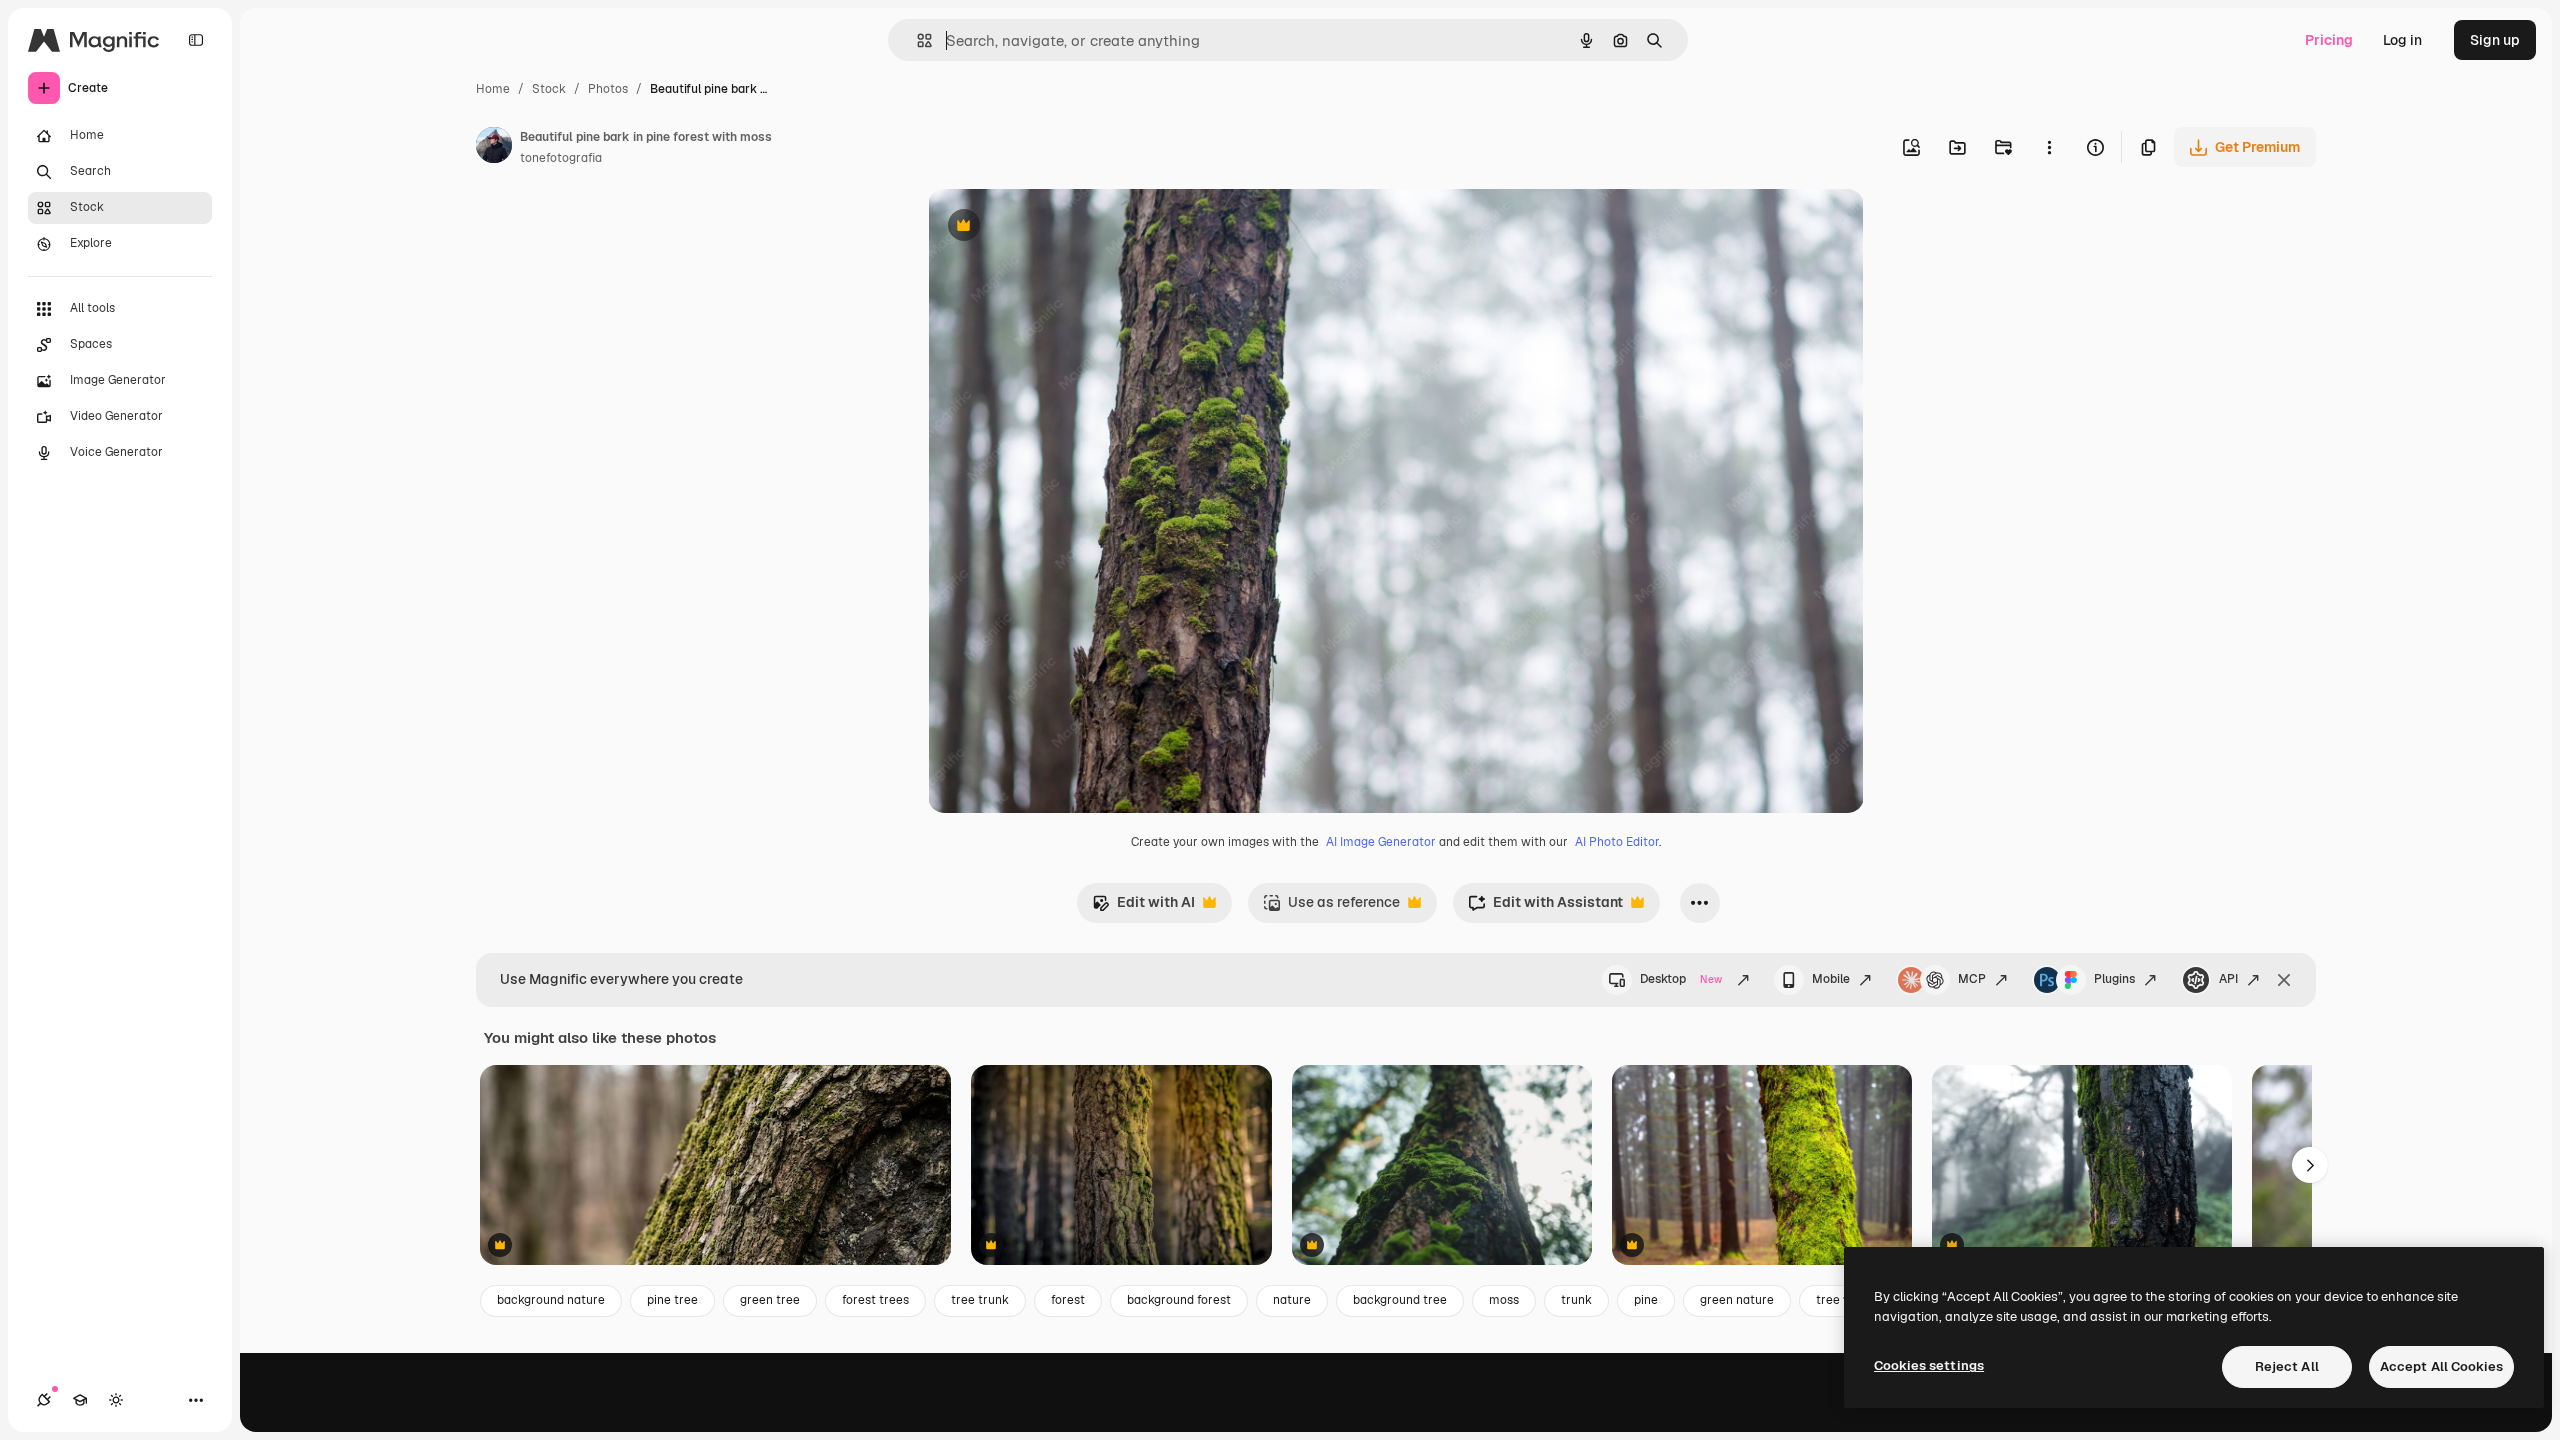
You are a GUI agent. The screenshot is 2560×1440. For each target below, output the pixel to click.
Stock (549, 89)
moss (1504, 1300)
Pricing (2329, 40)
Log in (2402, 40)
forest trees (875, 1300)
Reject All (2287, 1366)
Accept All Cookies (2441, 1366)
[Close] (2284, 980)
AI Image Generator (1381, 842)
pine (1646, 1300)
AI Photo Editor (1617, 842)
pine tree (672, 1300)
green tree (770, 1300)
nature (1292, 1300)
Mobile (1831, 979)
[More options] (2049, 147)
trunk (1576, 1300)
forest (1068, 1300)
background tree (1400, 1300)
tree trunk (980, 1300)
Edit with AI (1143, 907)
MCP (1972, 979)
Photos (608, 89)
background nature (551, 1300)
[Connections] (44, 1400)
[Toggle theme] (116, 1400)
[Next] (2310, 1165)
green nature (1737, 1300)
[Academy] (80, 1400)
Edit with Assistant (1545, 907)
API (2228, 979)
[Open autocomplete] (916, 40)
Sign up (2495, 40)
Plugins (2114, 979)
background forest (1179, 1300)
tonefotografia (561, 158)
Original (1056, 227)
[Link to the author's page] (494, 148)
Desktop (1681, 979)
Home (493, 89)
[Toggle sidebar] (196, 40)
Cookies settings (1929, 1365)
